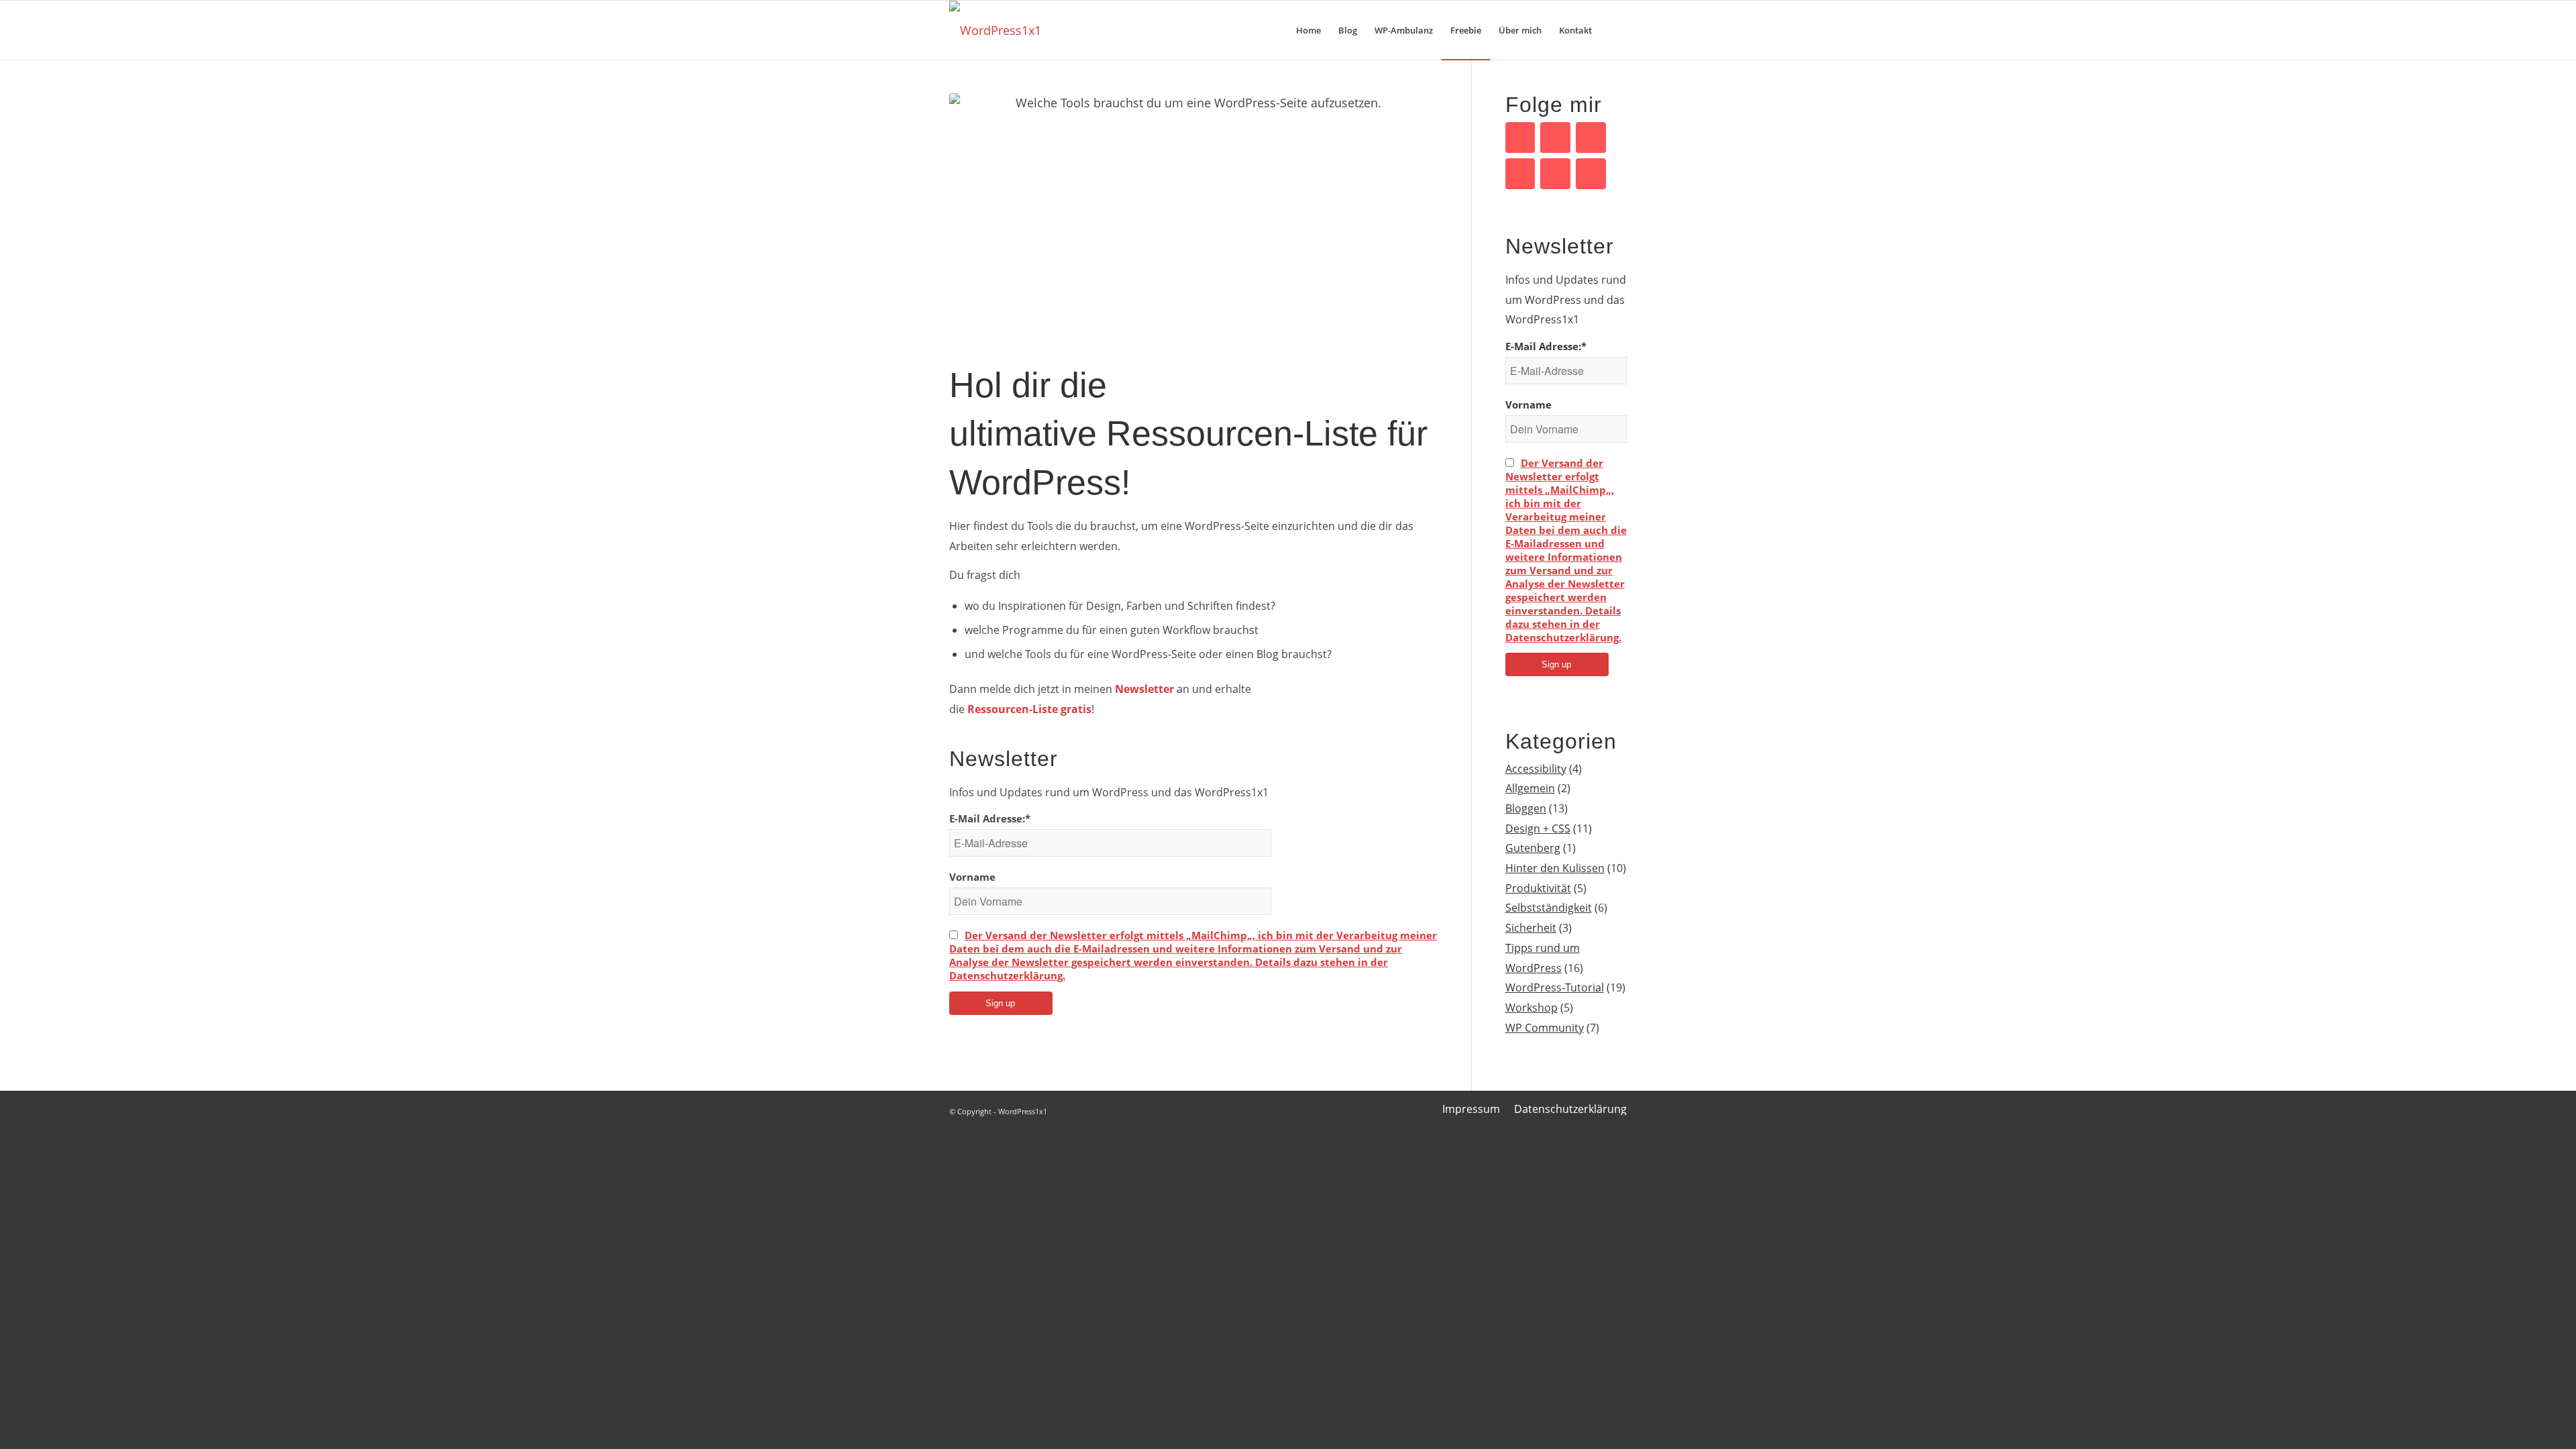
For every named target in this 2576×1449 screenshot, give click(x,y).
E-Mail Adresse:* (990, 818)
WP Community (1545, 1028)
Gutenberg (1533, 848)
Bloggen (1526, 808)
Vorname (972, 877)
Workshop (1532, 1008)
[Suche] (1614, 30)
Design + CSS (1538, 828)
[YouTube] (1555, 138)
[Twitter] (1591, 138)
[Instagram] (1591, 174)
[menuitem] (1308, 30)
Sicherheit (1531, 928)
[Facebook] (1520, 138)
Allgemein (1530, 788)
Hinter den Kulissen (1555, 868)
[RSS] (1555, 174)
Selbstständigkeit (1549, 908)
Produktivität (1538, 888)
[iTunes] (1520, 174)
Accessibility (1536, 769)
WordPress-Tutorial (1555, 987)
